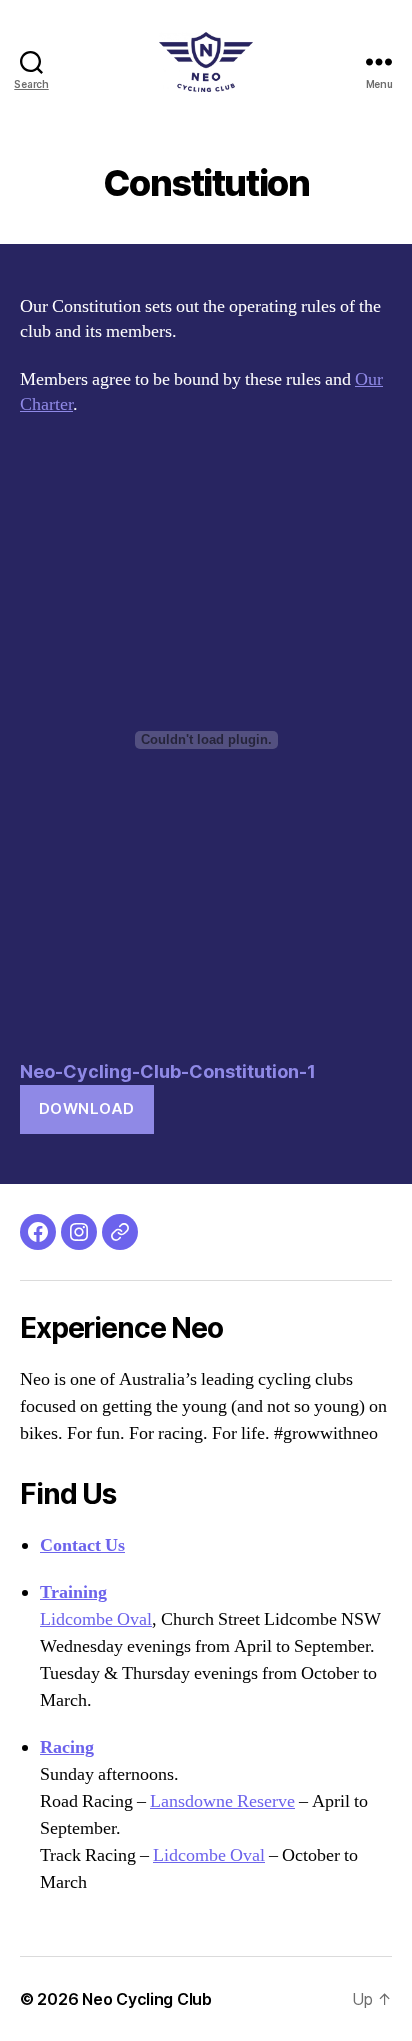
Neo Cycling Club (147, 1999)
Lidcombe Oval (96, 1619)
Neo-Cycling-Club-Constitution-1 (168, 1071)
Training (73, 1592)
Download (87, 1108)
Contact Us (82, 1545)
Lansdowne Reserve (222, 1801)
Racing (67, 1747)
